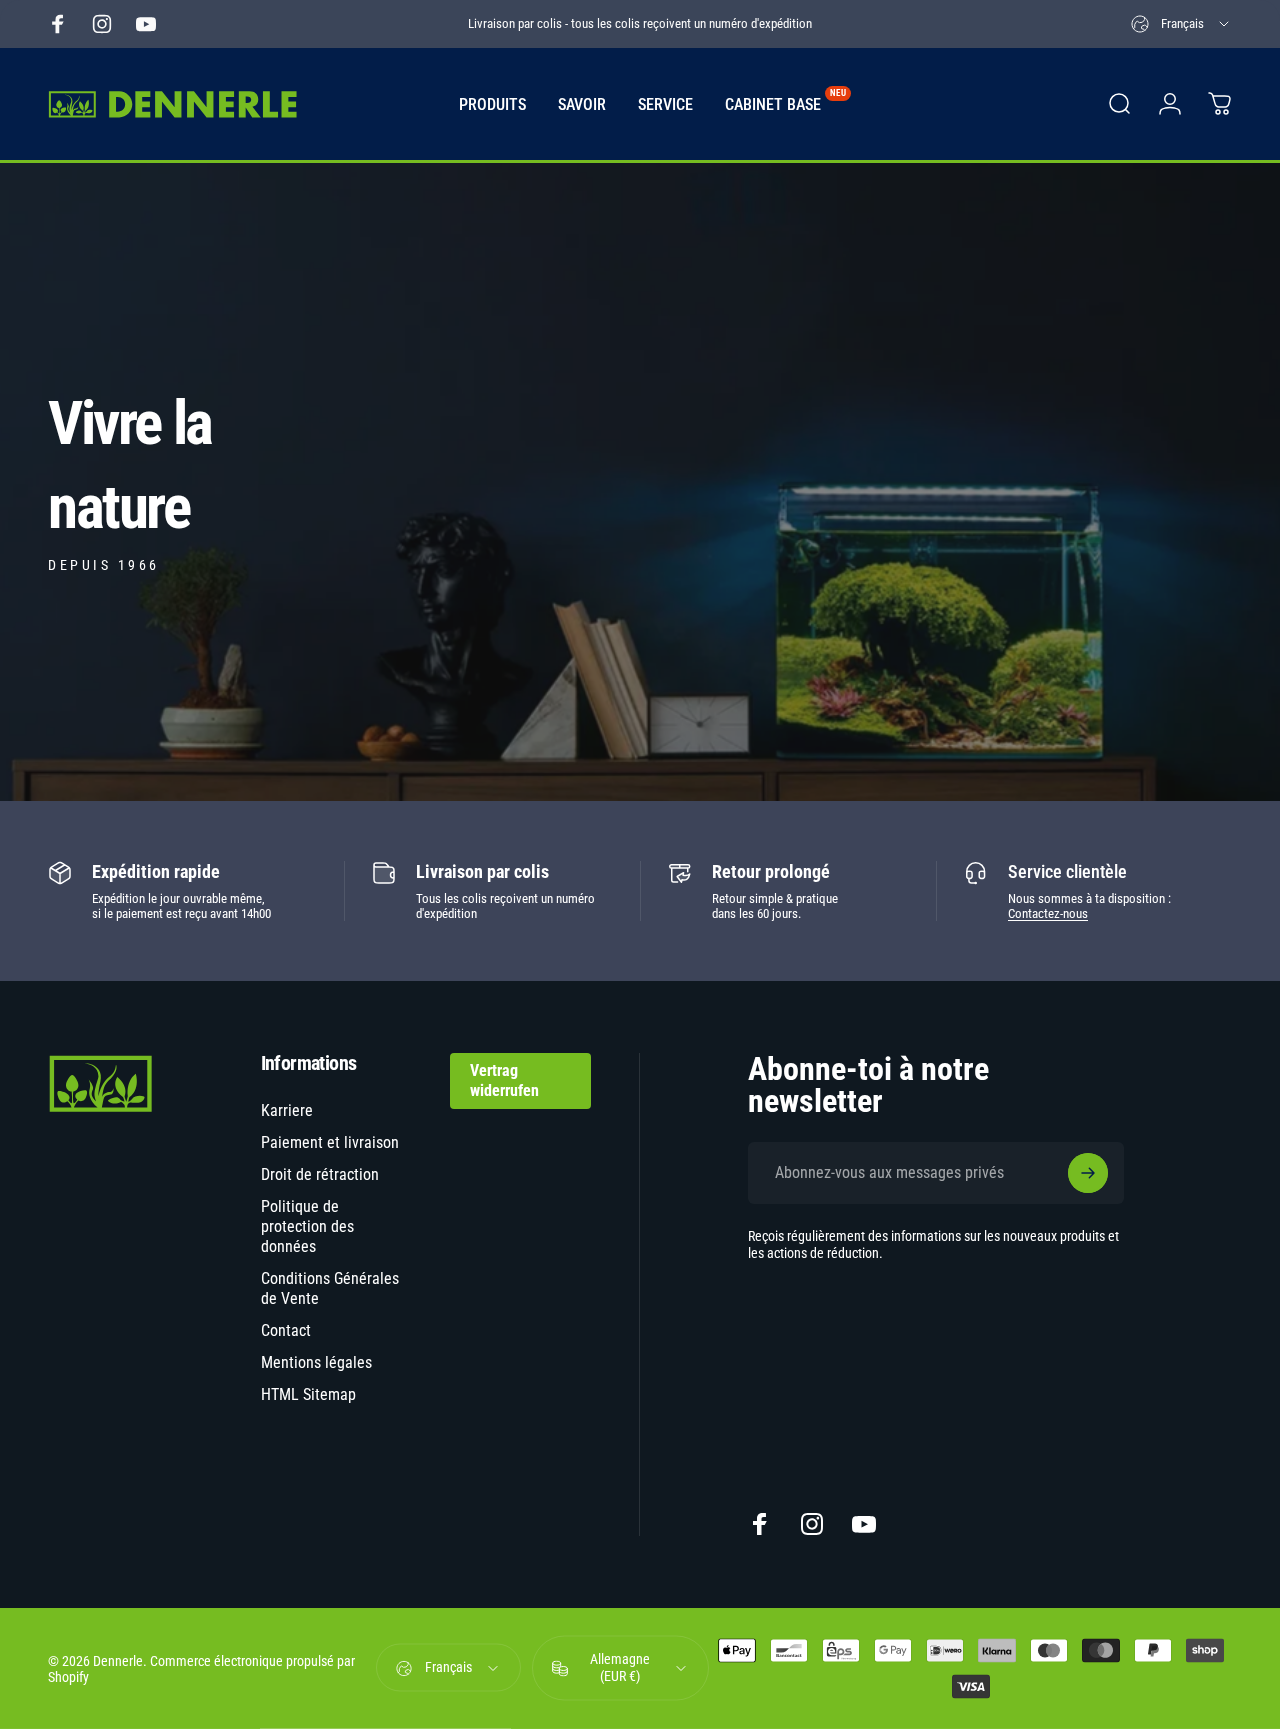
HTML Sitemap (308, 1394)
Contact (286, 1330)
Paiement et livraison (330, 1142)
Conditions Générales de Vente (330, 1288)
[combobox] (1181, 24)
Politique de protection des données (307, 1226)
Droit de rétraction (320, 1174)
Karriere (287, 1110)
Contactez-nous (1048, 913)
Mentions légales (316, 1362)
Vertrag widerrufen (504, 1080)
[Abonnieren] (1088, 1173)
